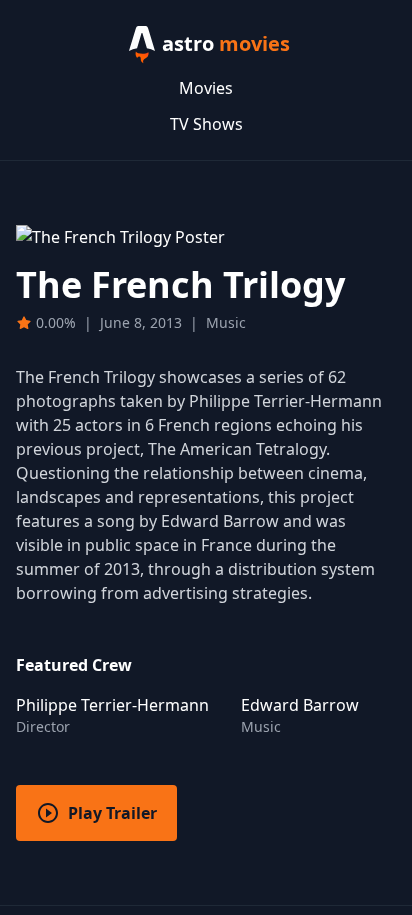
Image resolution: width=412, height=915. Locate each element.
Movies (206, 88)
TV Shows (206, 124)
